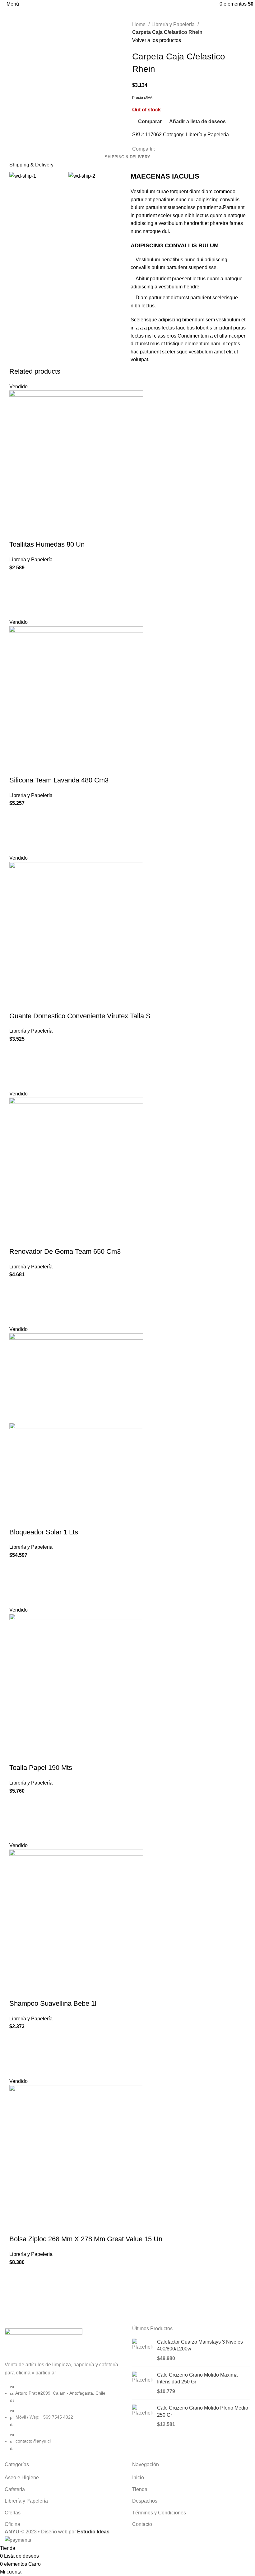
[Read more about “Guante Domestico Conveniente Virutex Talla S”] (17, 1066)
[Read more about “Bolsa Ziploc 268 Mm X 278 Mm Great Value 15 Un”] (17, 2289)
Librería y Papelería (174, 24)
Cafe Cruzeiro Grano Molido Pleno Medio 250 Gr (203, 2411)
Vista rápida (17, 610)
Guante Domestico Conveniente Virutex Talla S (80, 1016)
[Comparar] (17, 532)
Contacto (142, 2524)
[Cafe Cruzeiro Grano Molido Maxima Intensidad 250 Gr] (142, 2383)
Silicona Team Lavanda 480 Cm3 (59, 780)
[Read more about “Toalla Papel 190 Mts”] (17, 1818)
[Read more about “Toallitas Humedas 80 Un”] (17, 595)
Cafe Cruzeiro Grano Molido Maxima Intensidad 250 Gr (197, 2378)
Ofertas (13, 2513)
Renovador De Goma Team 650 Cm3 (65, 1251)
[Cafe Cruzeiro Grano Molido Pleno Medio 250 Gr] (142, 2416)
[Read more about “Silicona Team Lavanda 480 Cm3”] (17, 831)
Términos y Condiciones (159, 2513)
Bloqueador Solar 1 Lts (44, 1532)
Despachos (145, 2501)
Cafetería (15, 2489)
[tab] (127, 157)
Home (139, 24)
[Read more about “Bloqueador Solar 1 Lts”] (17, 1583)
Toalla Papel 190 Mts (41, 1768)
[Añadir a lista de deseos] (17, 579)
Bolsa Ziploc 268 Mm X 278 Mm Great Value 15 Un (86, 2239)
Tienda (140, 2489)
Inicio (138, 2478)
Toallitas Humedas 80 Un (47, 544)
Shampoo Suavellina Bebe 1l (53, 2003)
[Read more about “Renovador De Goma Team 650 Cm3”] (17, 1302)
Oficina (12, 2524)
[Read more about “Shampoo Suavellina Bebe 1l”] (17, 2054)
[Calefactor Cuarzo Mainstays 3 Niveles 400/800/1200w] (142, 2350)
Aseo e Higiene (22, 2478)
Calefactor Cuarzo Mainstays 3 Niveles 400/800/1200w (200, 2345)
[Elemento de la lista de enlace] (64, 2421)
